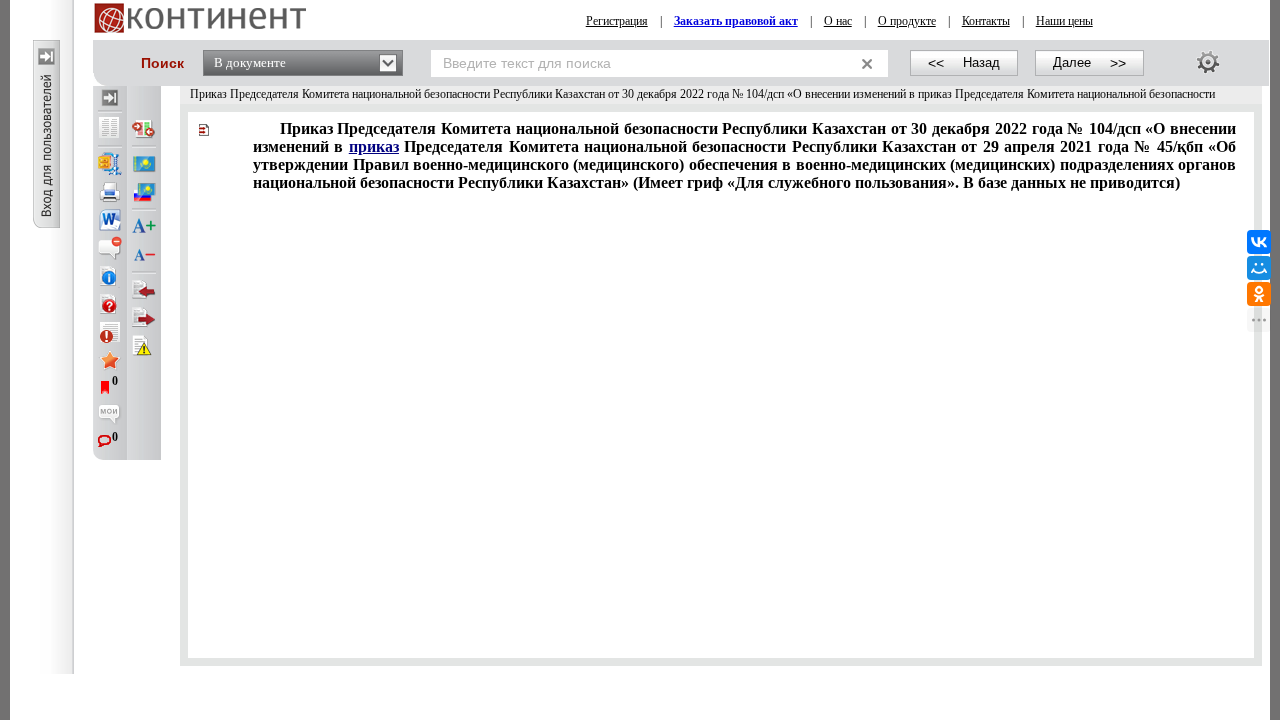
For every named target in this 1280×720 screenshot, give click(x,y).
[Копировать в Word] (110, 220)
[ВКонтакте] (1259, 242)
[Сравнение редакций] (144, 129)
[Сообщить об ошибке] (144, 346)
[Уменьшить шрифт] (144, 255)
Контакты (986, 21)
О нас (838, 21)
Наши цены (1064, 21)
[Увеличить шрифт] (144, 227)
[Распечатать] (110, 192)
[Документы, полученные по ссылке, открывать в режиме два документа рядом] (110, 129)
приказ (374, 146)
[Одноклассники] (1259, 294)
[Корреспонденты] (144, 290)
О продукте (907, 21)
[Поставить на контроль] (110, 332)
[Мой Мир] (1259, 268)
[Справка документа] (110, 304)
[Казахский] (144, 164)
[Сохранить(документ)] (110, 164)
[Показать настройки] (1208, 62)
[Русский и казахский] (144, 192)
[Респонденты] (144, 318)
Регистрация (617, 21)
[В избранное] (110, 360)
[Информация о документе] (110, 276)
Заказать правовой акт (736, 21)
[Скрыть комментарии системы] (110, 248)
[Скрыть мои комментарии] (110, 416)
